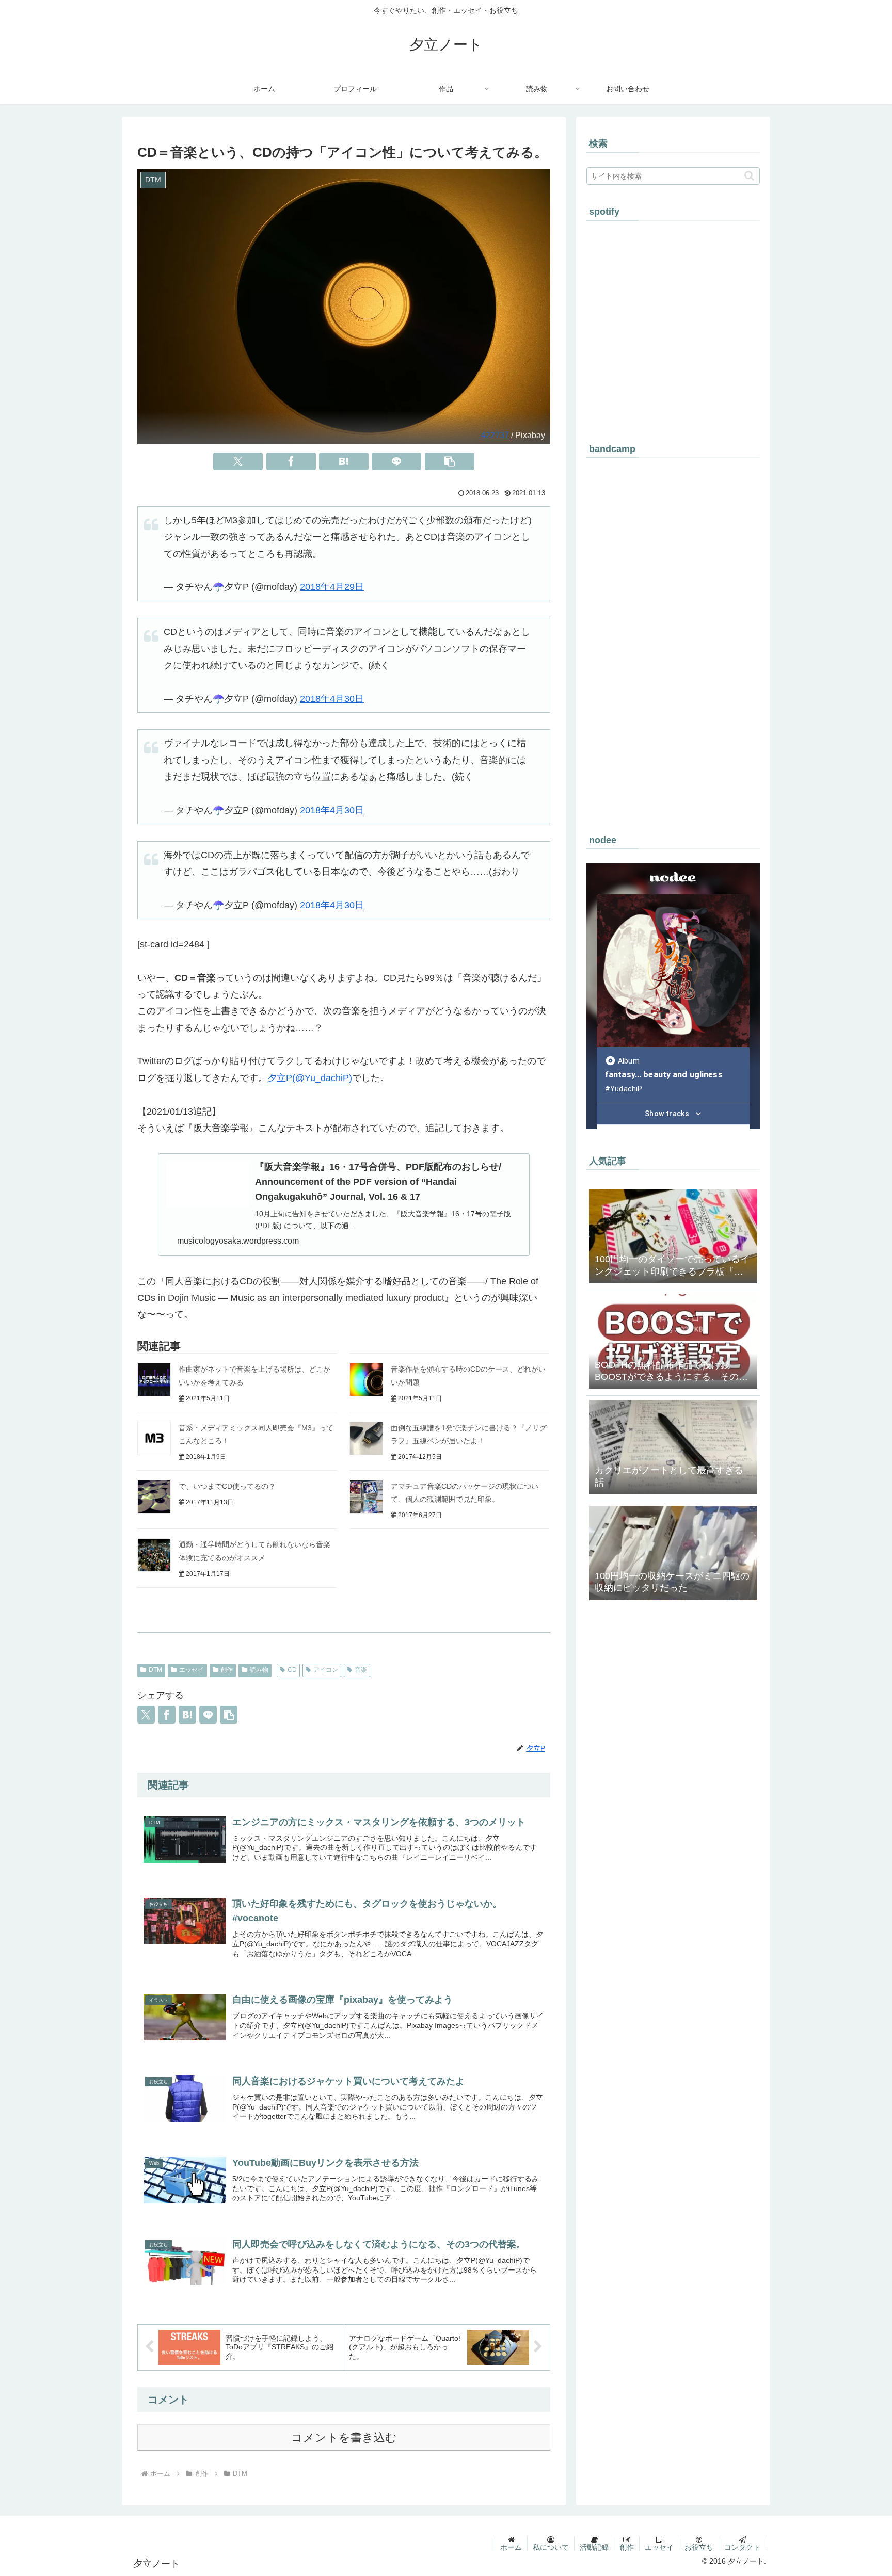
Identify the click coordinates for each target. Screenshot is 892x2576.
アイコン (326, 1670)
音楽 (361, 1670)
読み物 (259, 1670)
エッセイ (192, 1670)
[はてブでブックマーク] (344, 461)
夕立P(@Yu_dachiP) (310, 1078)
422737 (495, 435)
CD (292, 1670)
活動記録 (594, 2547)
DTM (155, 1670)
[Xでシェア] (238, 461)
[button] (450, 461)
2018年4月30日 (332, 699)
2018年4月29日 (332, 587)
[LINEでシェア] (396, 461)
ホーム (511, 2547)
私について (551, 2547)
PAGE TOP (863, 2490)
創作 (227, 1670)
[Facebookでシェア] (291, 461)
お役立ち (699, 2547)
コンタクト (742, 2547)
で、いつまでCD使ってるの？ (227, 1486)
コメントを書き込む (344, 2437)
